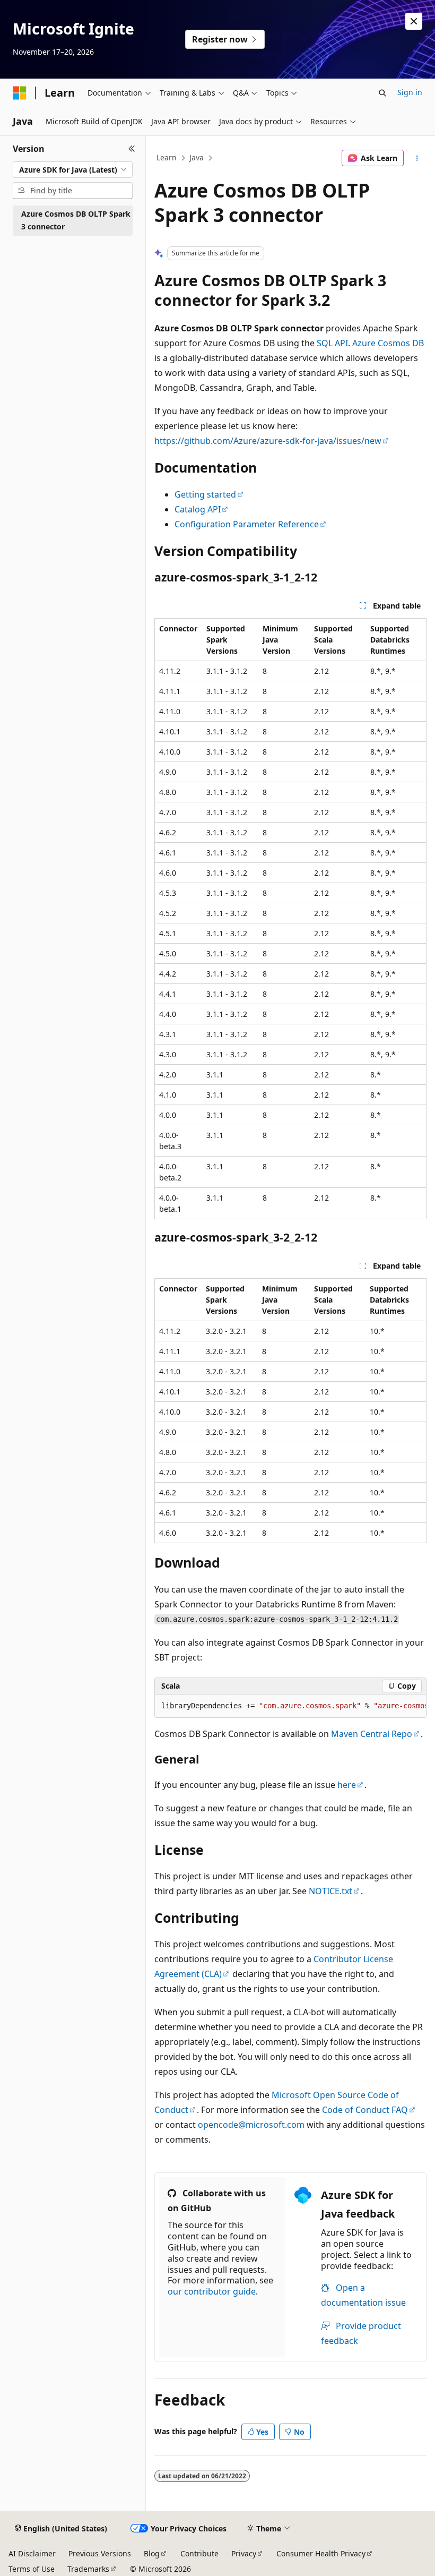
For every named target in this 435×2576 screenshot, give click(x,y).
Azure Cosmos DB (388, 343)
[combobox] (73, 170)
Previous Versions (100, 2553)
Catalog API (198, 509)
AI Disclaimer (32, 2553)
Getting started (205, 494)
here (347, 1785)
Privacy (244, 2553)
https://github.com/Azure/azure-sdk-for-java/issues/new (268, 441)
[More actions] (417, 158)
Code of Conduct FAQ (365, 2110)
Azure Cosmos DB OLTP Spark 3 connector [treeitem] (76, 220)
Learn (167, 157)
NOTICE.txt (330, 1891)
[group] (290, 1706)
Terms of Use (32, 2569)
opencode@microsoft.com (251, 2125)
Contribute (199, 2553)
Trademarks (88, 2569)
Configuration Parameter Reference (247, 524)
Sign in (410, 92)
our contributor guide (212, 2291)
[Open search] (382, 93)
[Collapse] (132, 149)
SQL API (332, 343)
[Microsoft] (20, 93)
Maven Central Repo (372, 1734)
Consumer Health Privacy (321, 2553)
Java (197, 157)
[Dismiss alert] (414, 21)
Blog (152, 2553)
